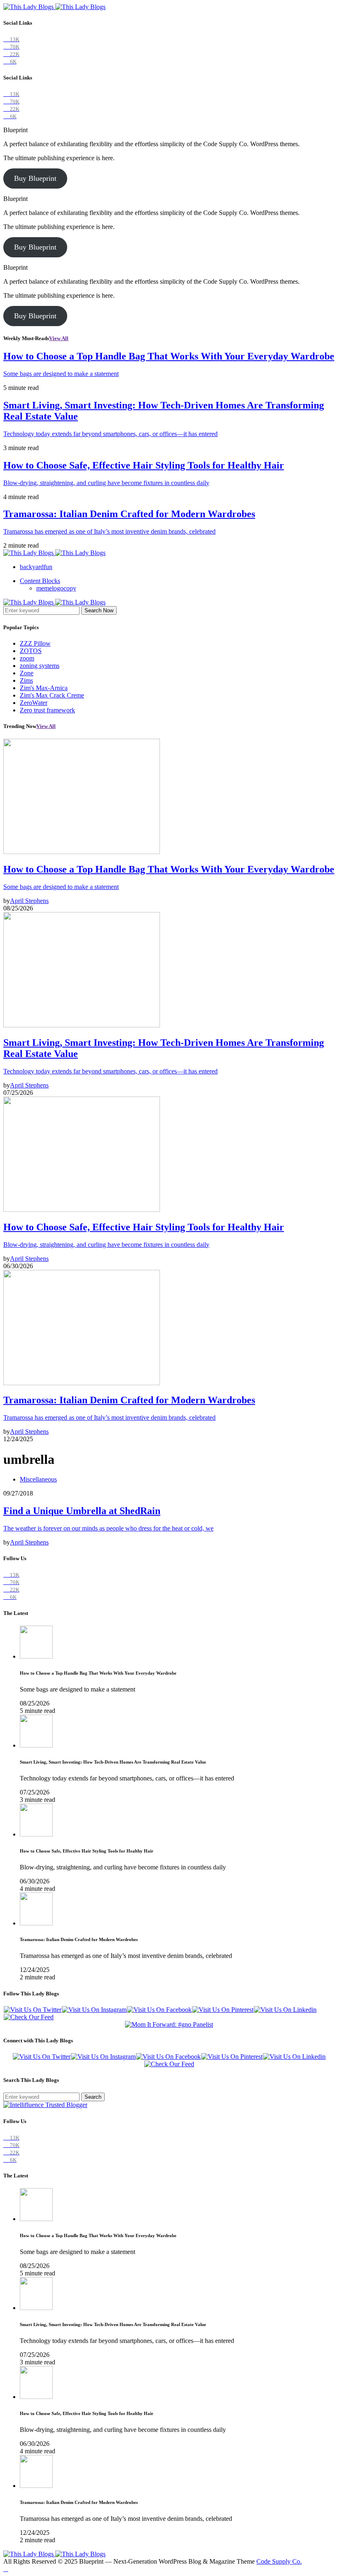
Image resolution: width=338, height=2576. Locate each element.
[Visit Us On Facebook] (159, 2010)
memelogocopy (56, 588)
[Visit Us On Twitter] (32, 2010)
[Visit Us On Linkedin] (285, 2010)
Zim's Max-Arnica (44, 688)
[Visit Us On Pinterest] (223, 2010)
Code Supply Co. (279, 2561)
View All (59, 338)
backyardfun (36, 567)
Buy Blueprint (35, 178)
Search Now (99, 610)
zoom (27, 658)
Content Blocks (40, 581)
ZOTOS (31, 651)
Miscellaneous (38, 1479)
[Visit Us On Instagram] (94, 2010)
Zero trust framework (47, 710)
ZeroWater (34, 703)
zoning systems (40, 666)
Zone (27, 673)
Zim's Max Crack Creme (52, 695)
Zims (26, 680)
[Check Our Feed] (28, 2017)
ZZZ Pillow (35, 643)
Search (93, 2097)
